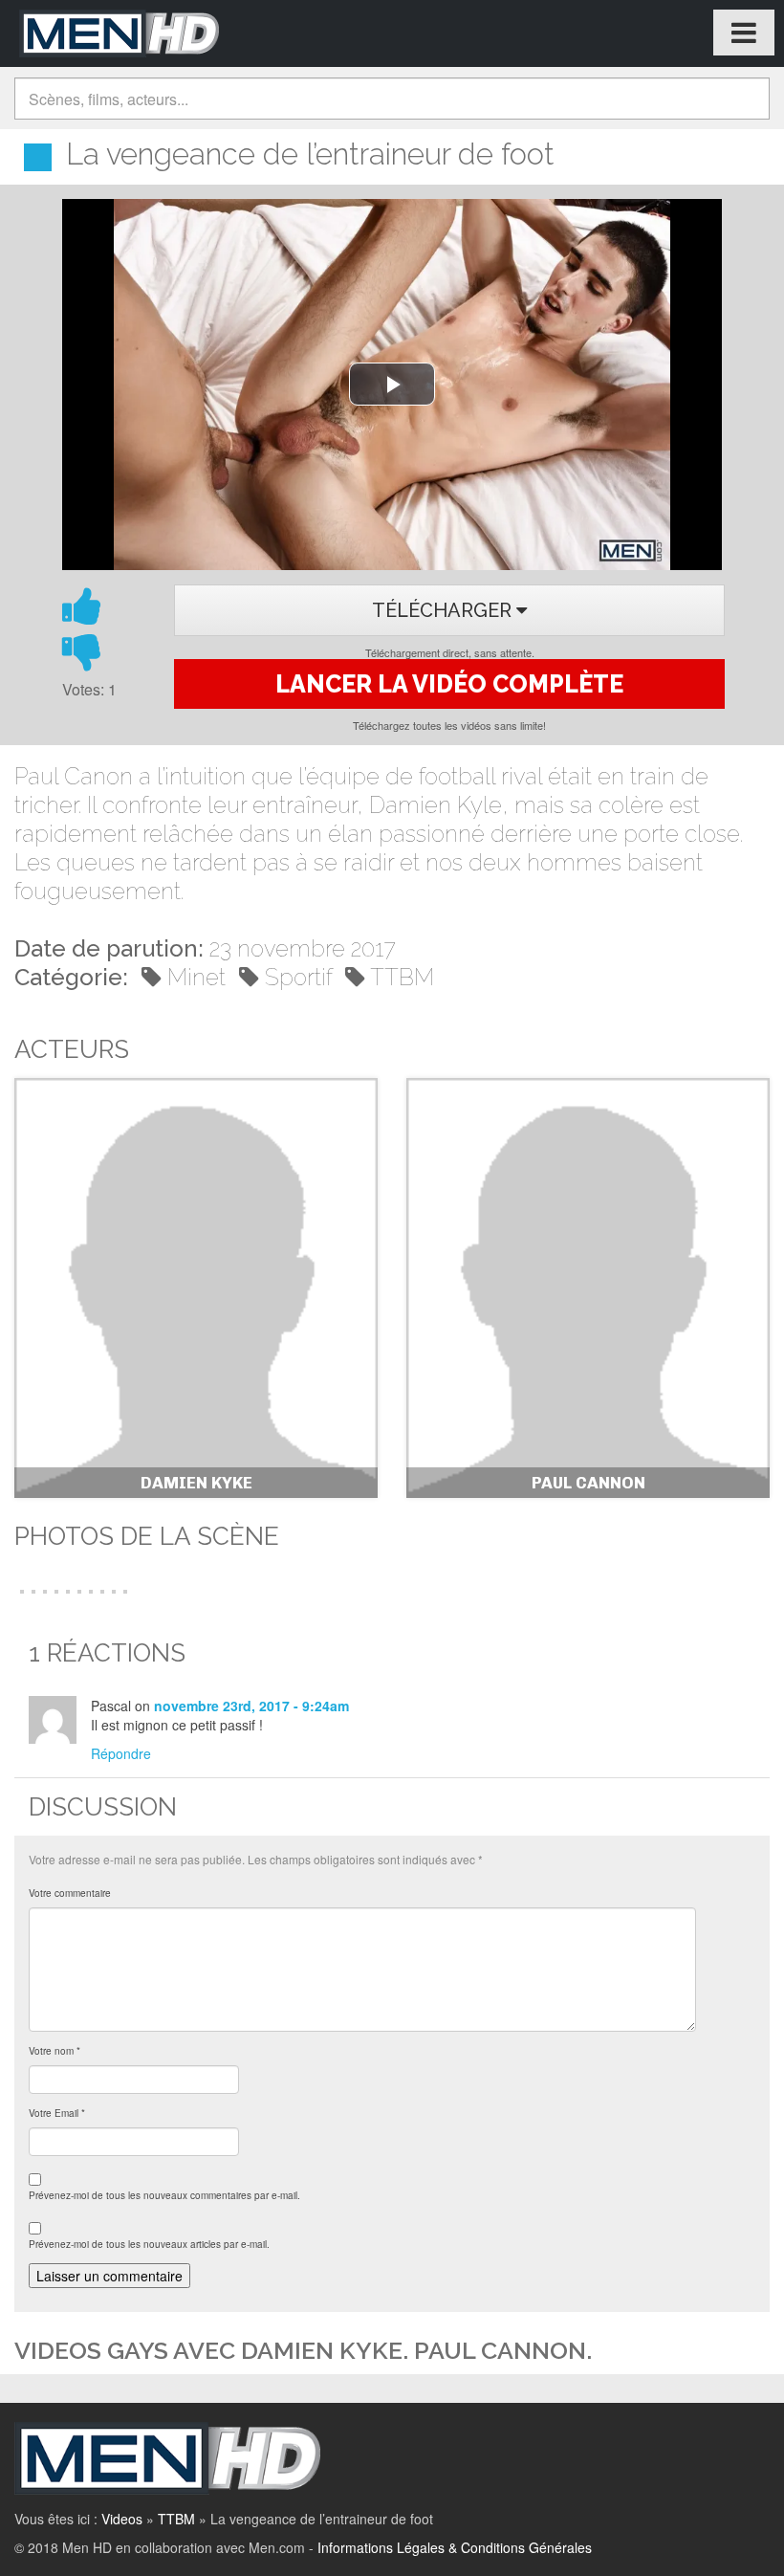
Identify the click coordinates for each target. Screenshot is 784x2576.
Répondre (121, 1753)
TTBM (402, 977)
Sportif (298, 977)
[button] (20, 1590)
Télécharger (444, 610)
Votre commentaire (70, 1893)
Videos (122, 2519)
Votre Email (57, 2113)
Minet (196, 977)
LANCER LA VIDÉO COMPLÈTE (449, 684)
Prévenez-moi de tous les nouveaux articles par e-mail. (149, 2244)
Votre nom (54, 2051)
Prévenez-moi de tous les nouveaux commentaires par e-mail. (164, 2195)
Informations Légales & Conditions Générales (455, 2547)
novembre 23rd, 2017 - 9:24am (251, 1706)
